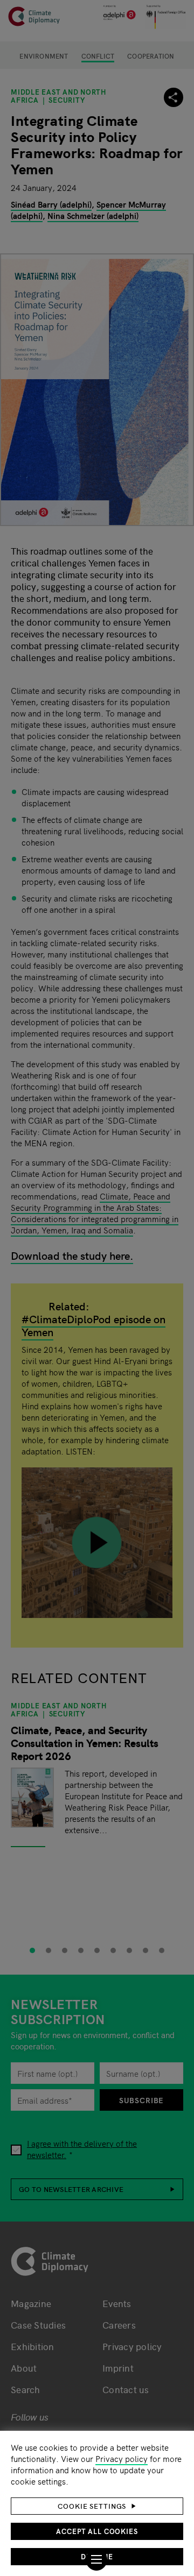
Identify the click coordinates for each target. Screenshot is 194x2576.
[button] (97, 2506)
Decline (97, 2556)
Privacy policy (122, 2458)
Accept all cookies (97, 2531)
